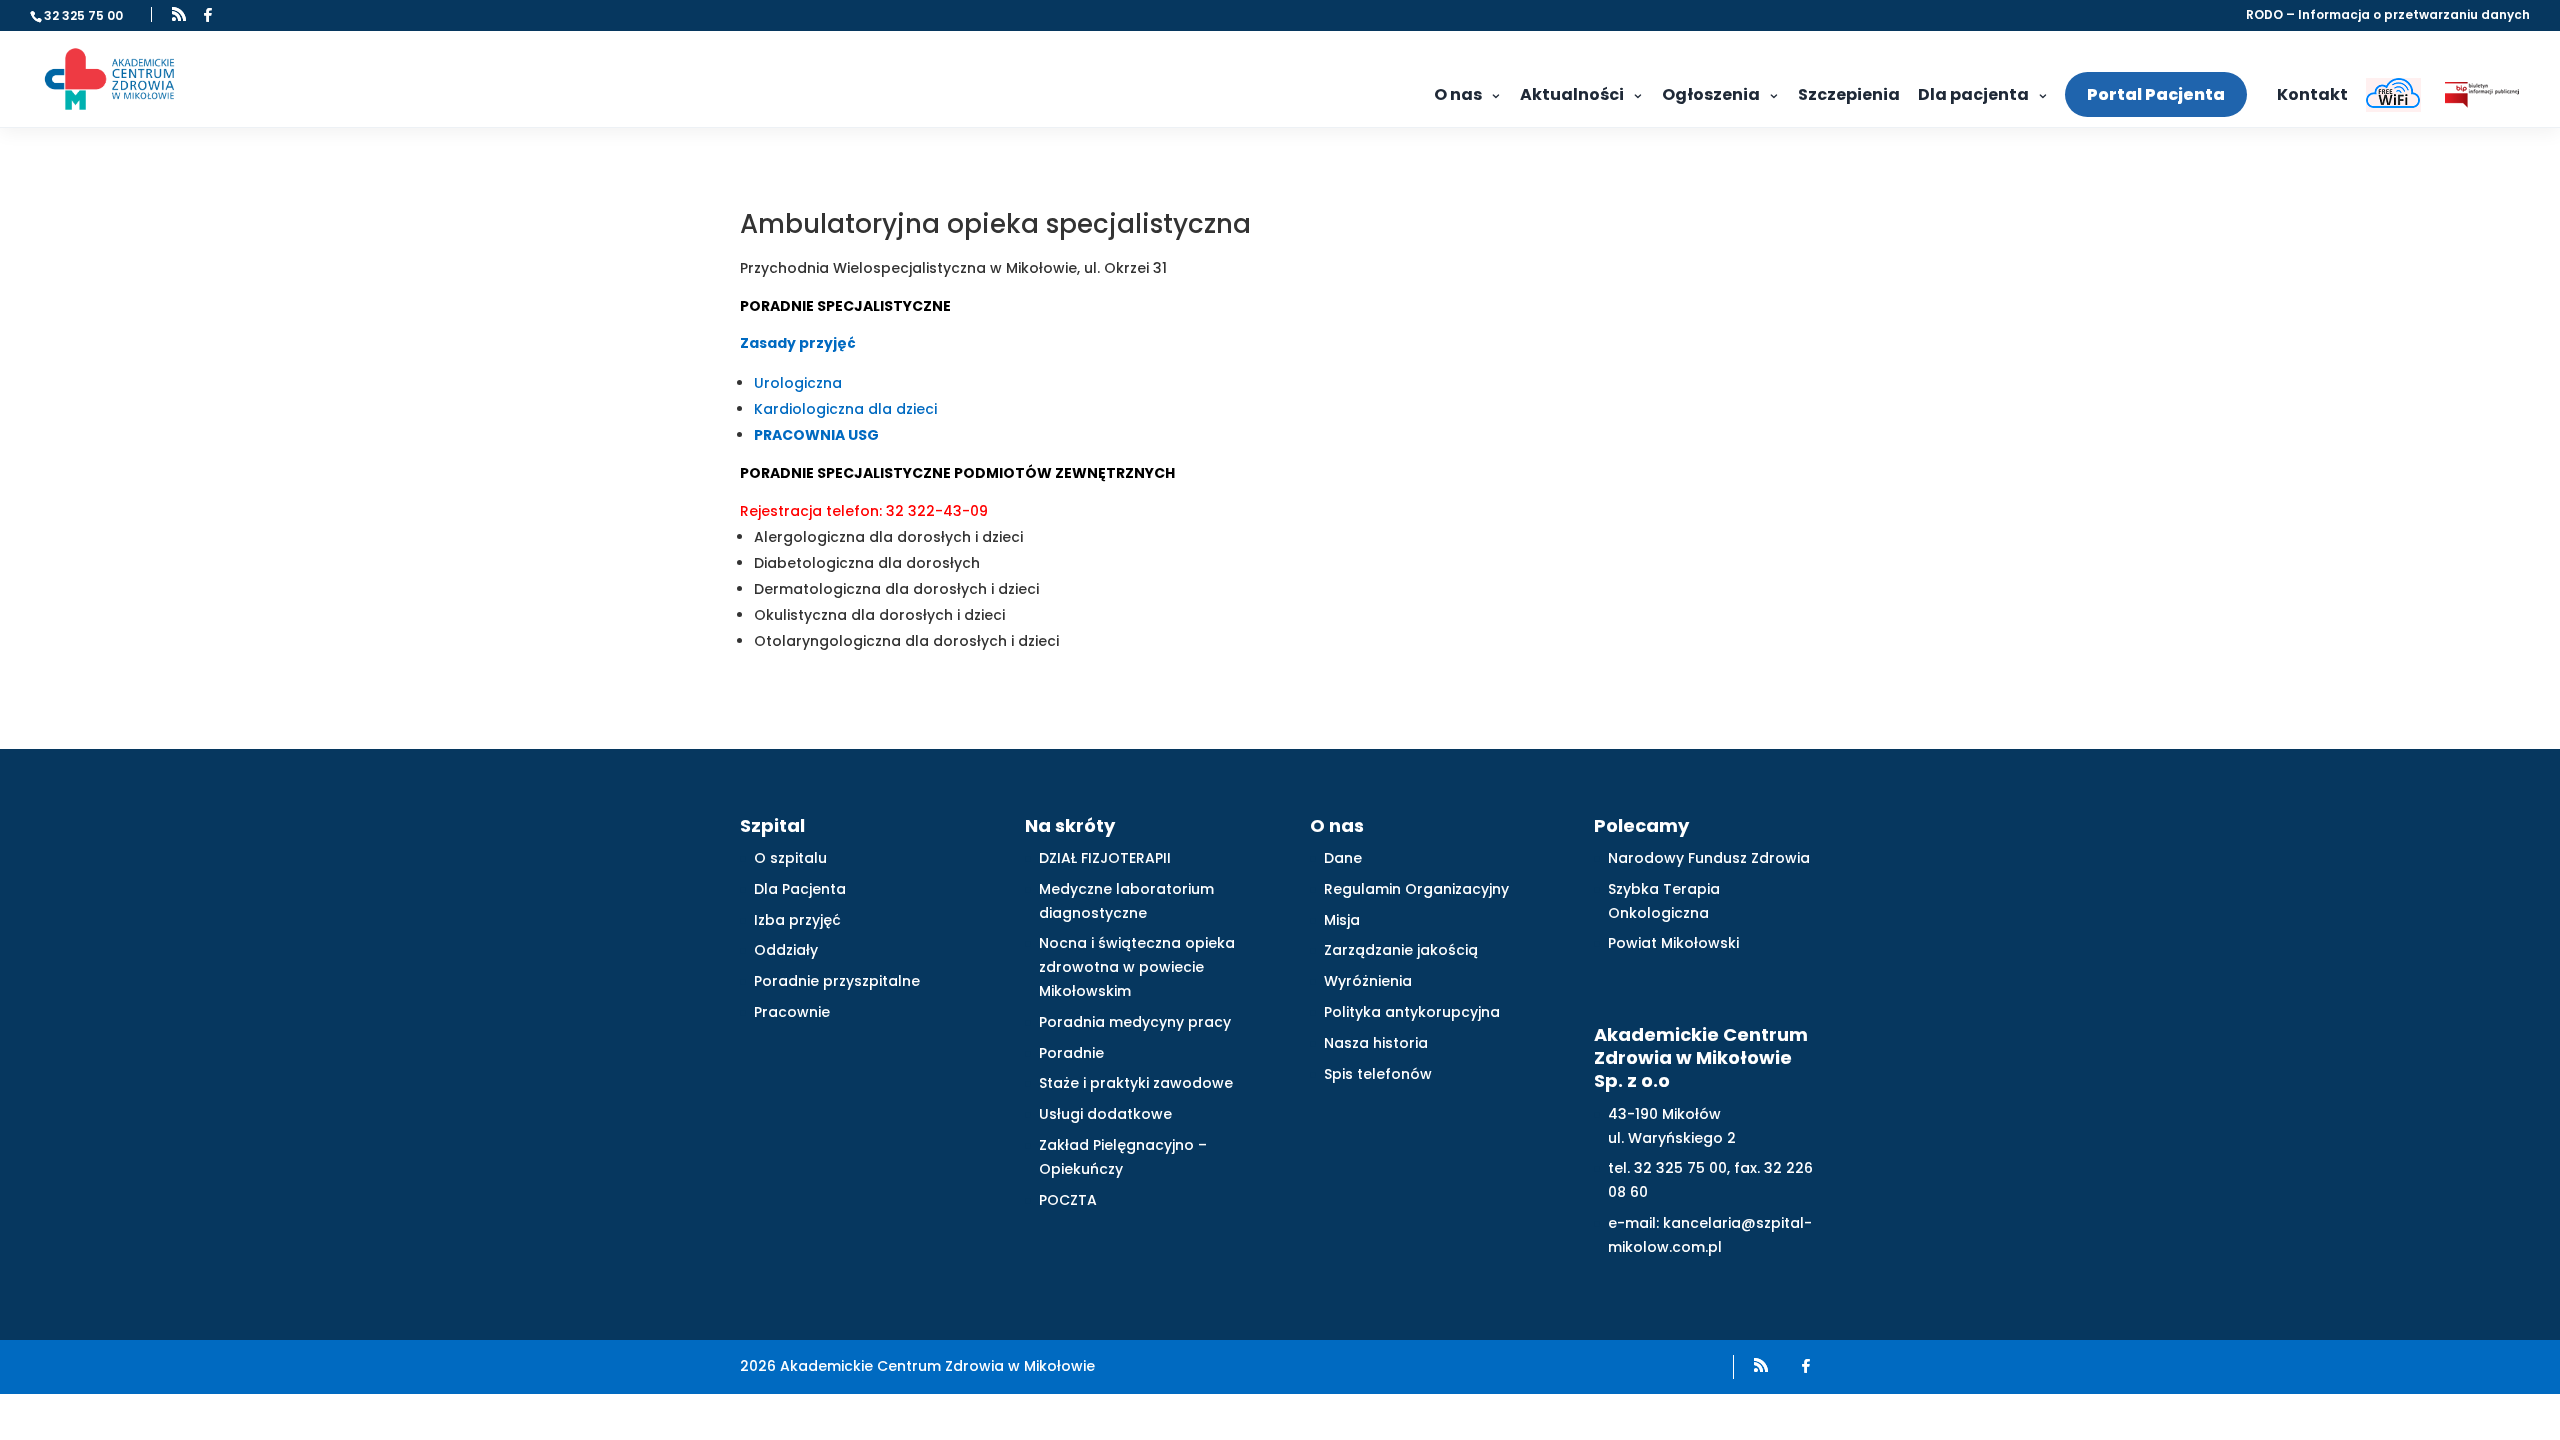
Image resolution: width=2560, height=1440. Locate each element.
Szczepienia (1849, 94)
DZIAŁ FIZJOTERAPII (1105, 858)
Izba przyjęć (797, 920)
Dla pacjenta (1973, 94)
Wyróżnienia (1368, 981)
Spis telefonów (1378, 1074)
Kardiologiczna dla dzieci (845, 409)
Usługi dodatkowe (1105, 1114)
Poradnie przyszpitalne (837, 981)
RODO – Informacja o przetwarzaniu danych (2388, 16)
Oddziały (786, 950)
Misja (1342, 920)
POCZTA (1068, 1200)
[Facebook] (208, 15)
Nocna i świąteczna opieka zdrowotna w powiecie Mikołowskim (1137, 967)
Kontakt (2312, 94)
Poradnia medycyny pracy (1135, 1022)
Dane (1343, 858)
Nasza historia (1376, 1043)
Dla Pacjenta (800, 889)
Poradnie (1071, 1053)
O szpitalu (790, 858)
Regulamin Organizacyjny (1416, 889)
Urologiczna (798, 383)
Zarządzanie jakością (1401, 950)
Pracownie (792, 1012)
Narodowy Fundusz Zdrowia (1709, 858)
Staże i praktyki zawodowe (1136, 1083)
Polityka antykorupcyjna (1412, 1012)
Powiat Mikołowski (1673, 943)
